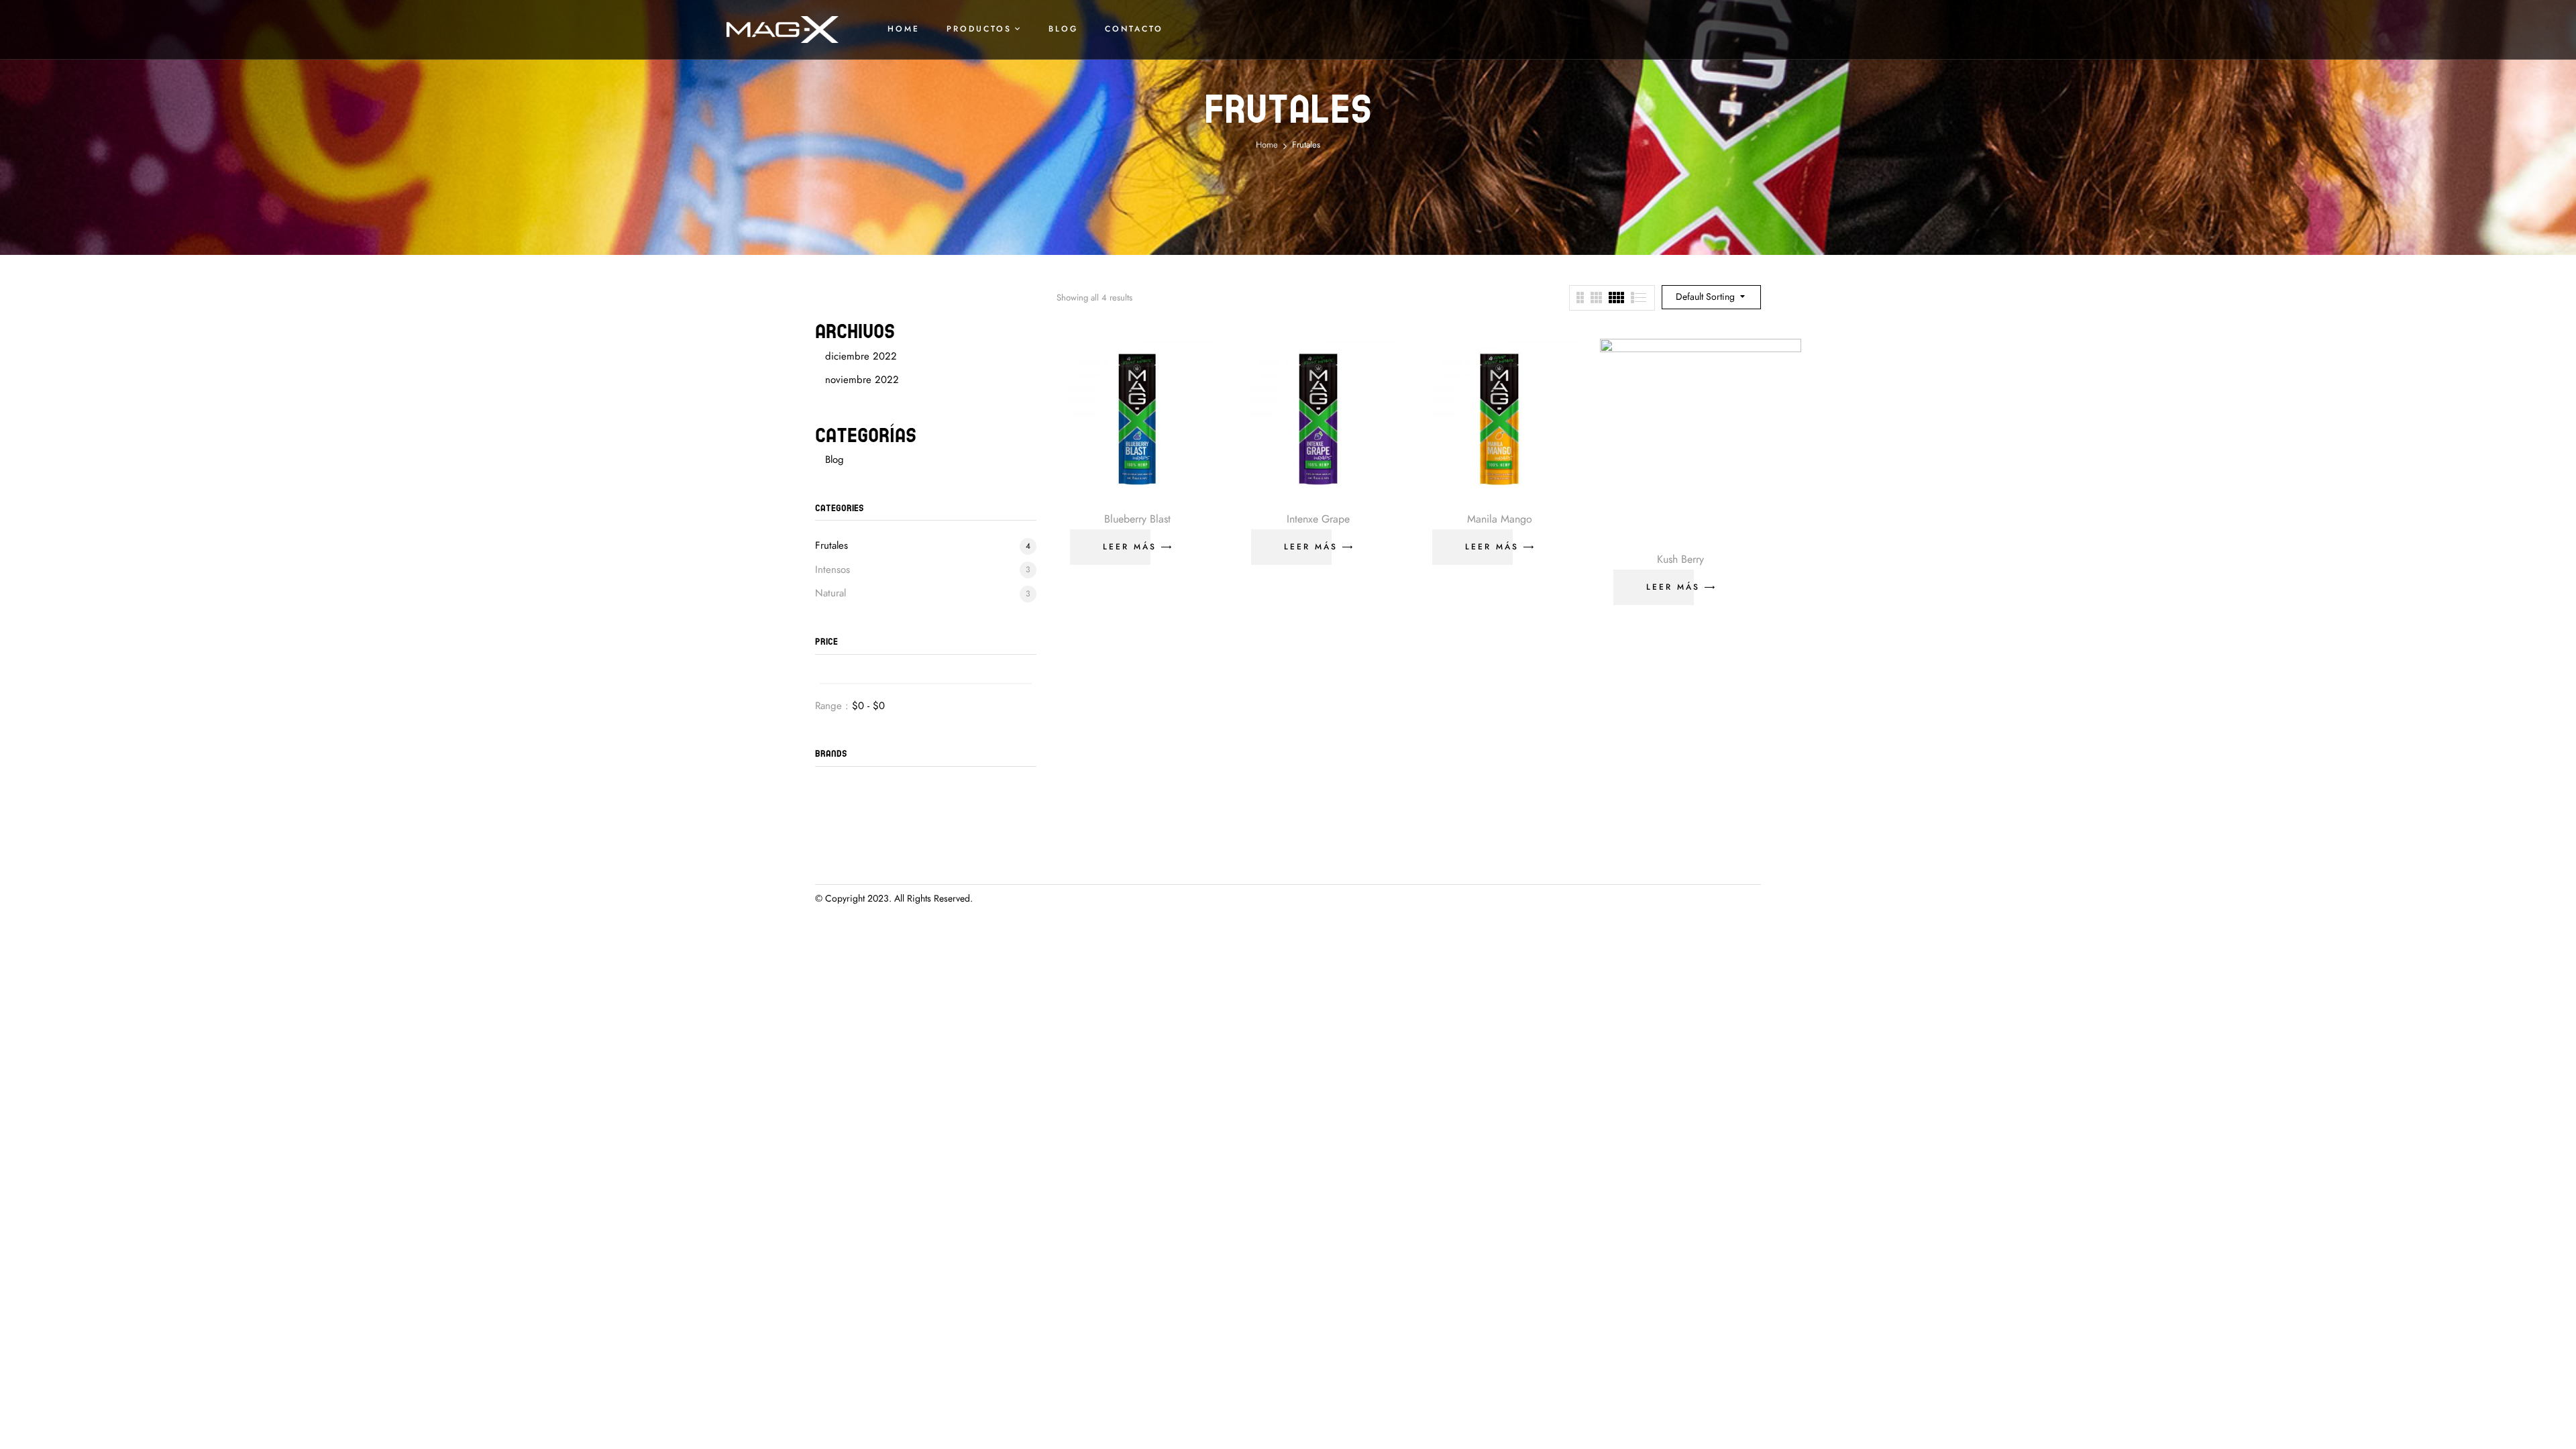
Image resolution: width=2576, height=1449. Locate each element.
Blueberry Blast (1137, 519)
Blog (835, 460)
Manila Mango (1500, 519)
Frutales (831, 545)
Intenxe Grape (1318, 519)
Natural (830, 593)
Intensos (833, 570)
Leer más (1130, 547)
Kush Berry (1680, 559)
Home (1267, 145)
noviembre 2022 (862, 380)
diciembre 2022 (861, 356)
